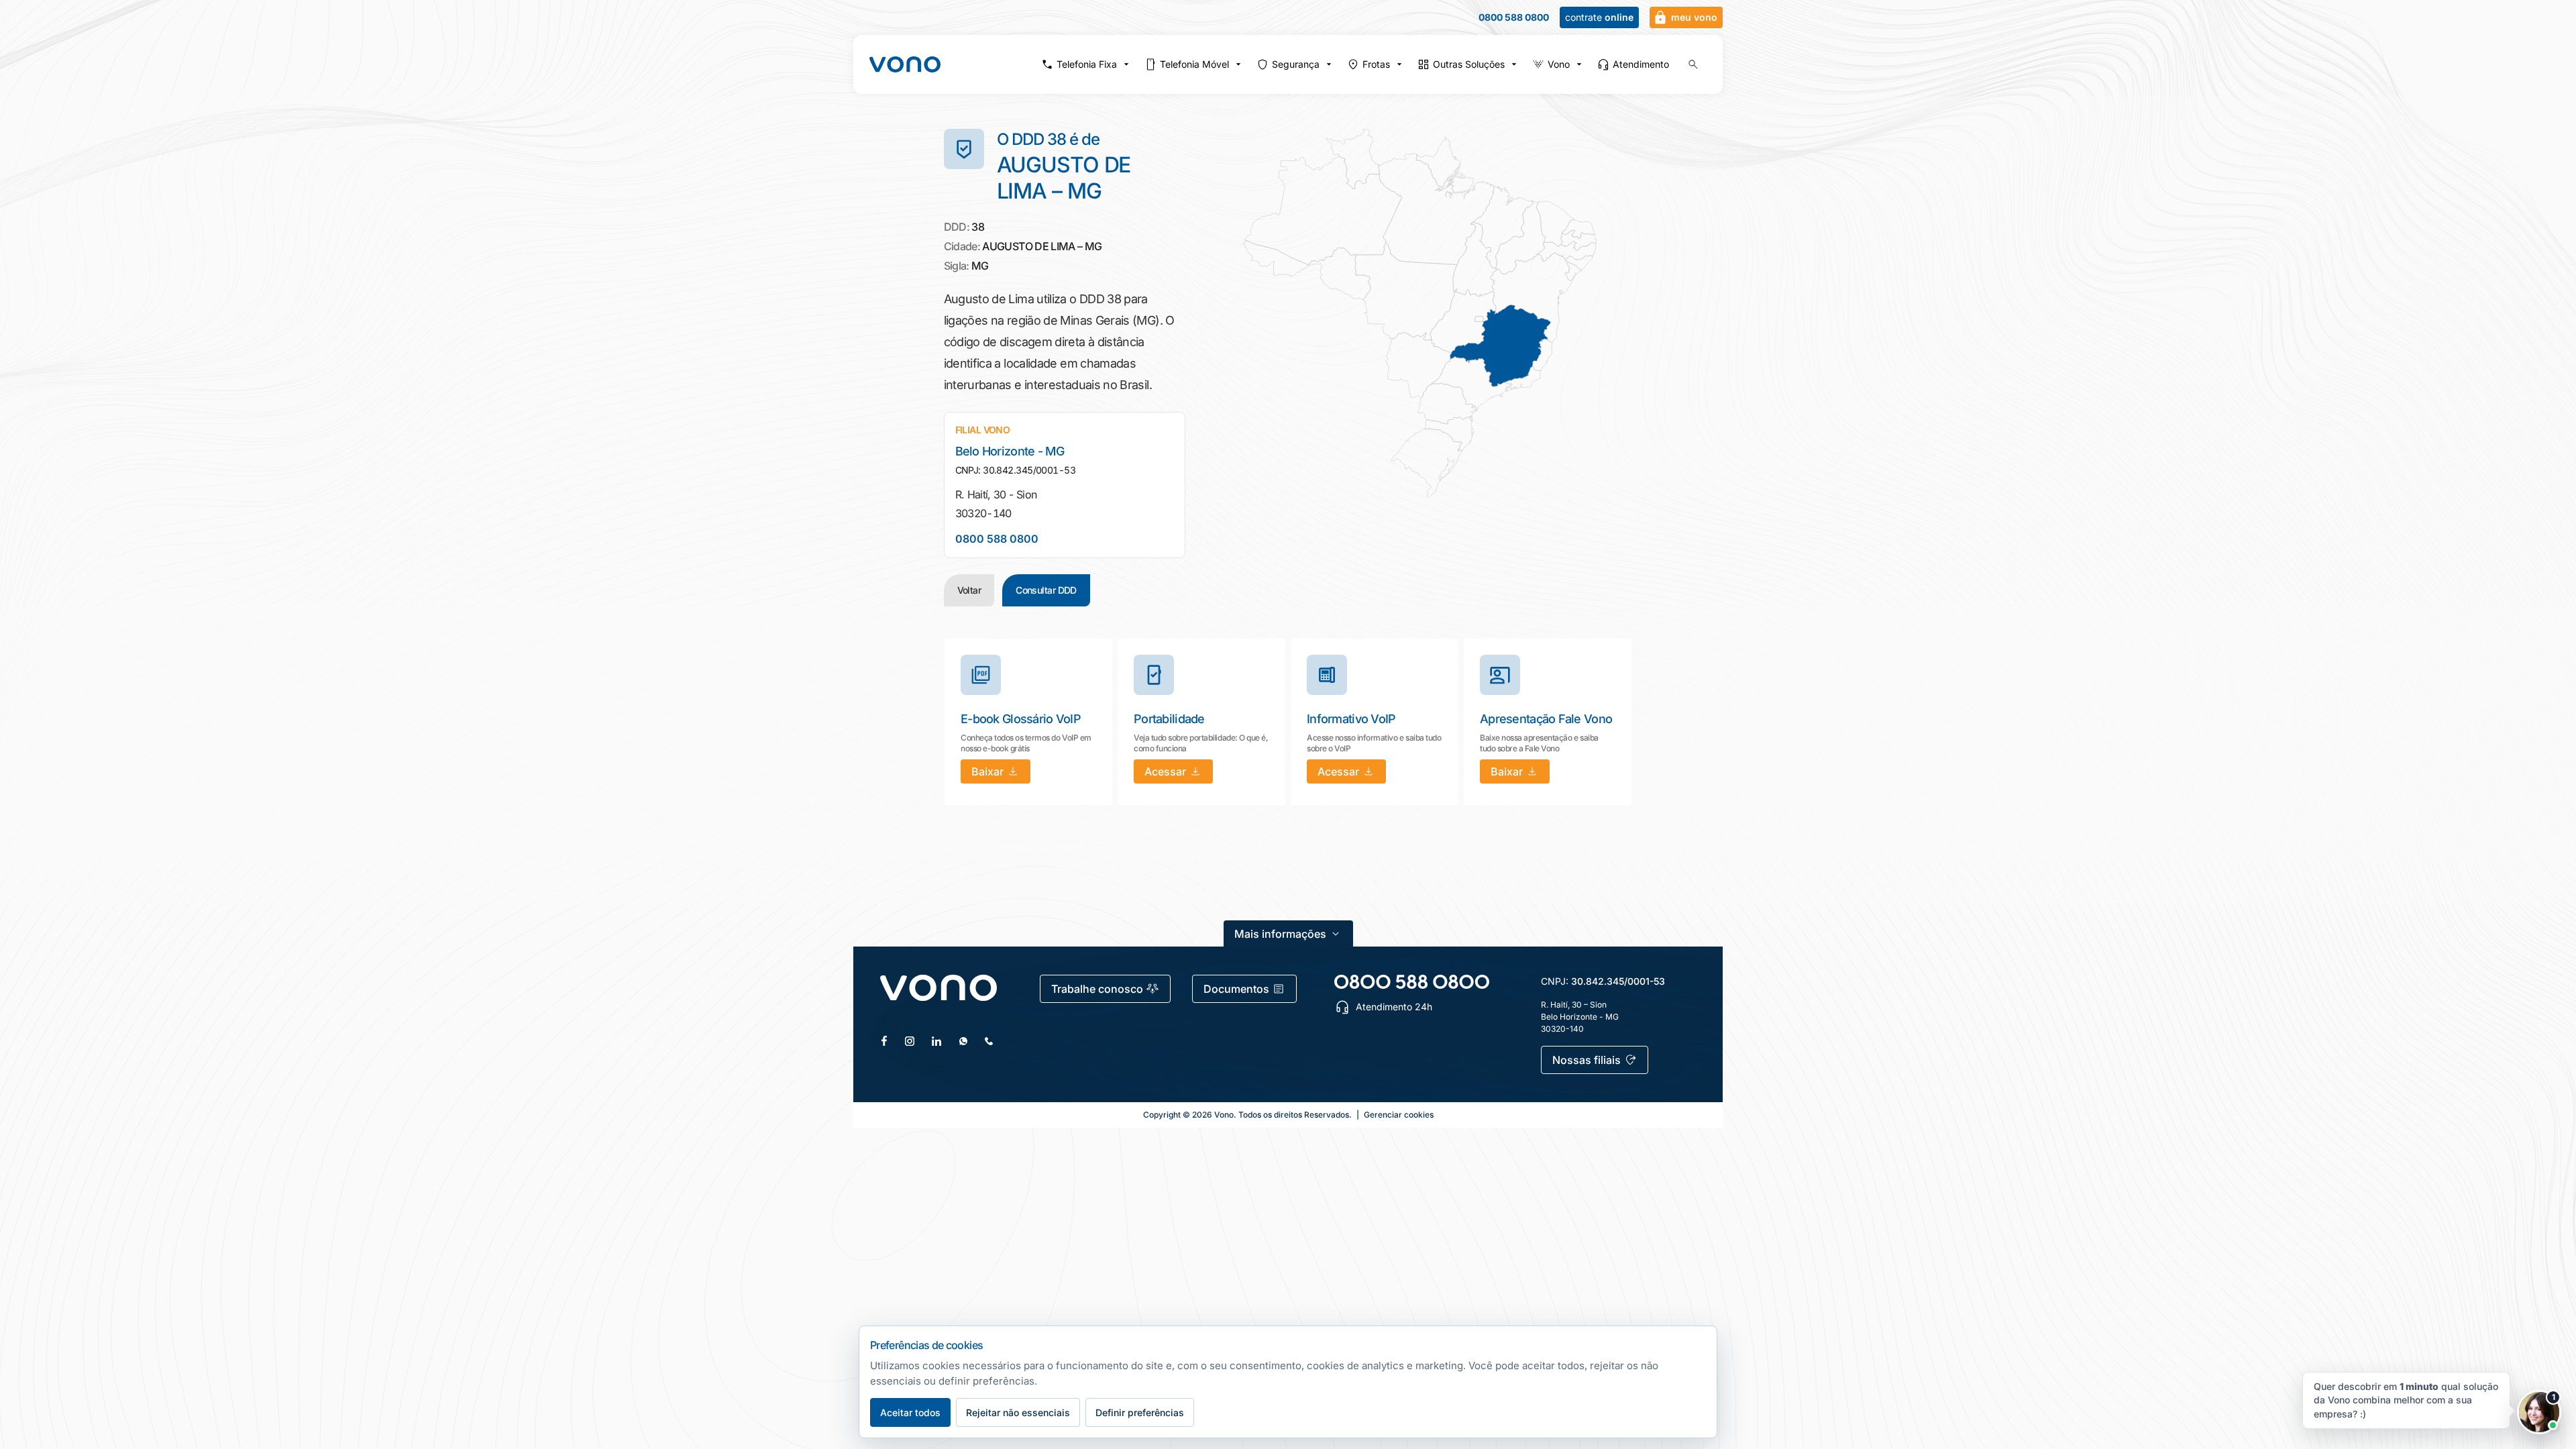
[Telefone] (989, 1041)
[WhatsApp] (963, 1041)
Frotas (1376, 64)
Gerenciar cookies (1399, 1115)
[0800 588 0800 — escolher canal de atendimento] (1412, 982)
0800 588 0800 (1514, 17)
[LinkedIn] (936, 1041)
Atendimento (1641, 64)
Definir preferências (1140, 1412)
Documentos (1236, 989)
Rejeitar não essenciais (1018, 1412)
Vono (1559, 64)
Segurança (1296, 64)
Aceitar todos (910, 1412)
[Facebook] (884, 1041)
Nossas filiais (1587, 1060)
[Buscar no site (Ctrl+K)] (1693, 64)
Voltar (969, 590)
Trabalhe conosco (1097, 989)
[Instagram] (910, 1041)
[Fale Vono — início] (905, 64)
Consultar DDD (1046, 590)
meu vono (1694, 17)
